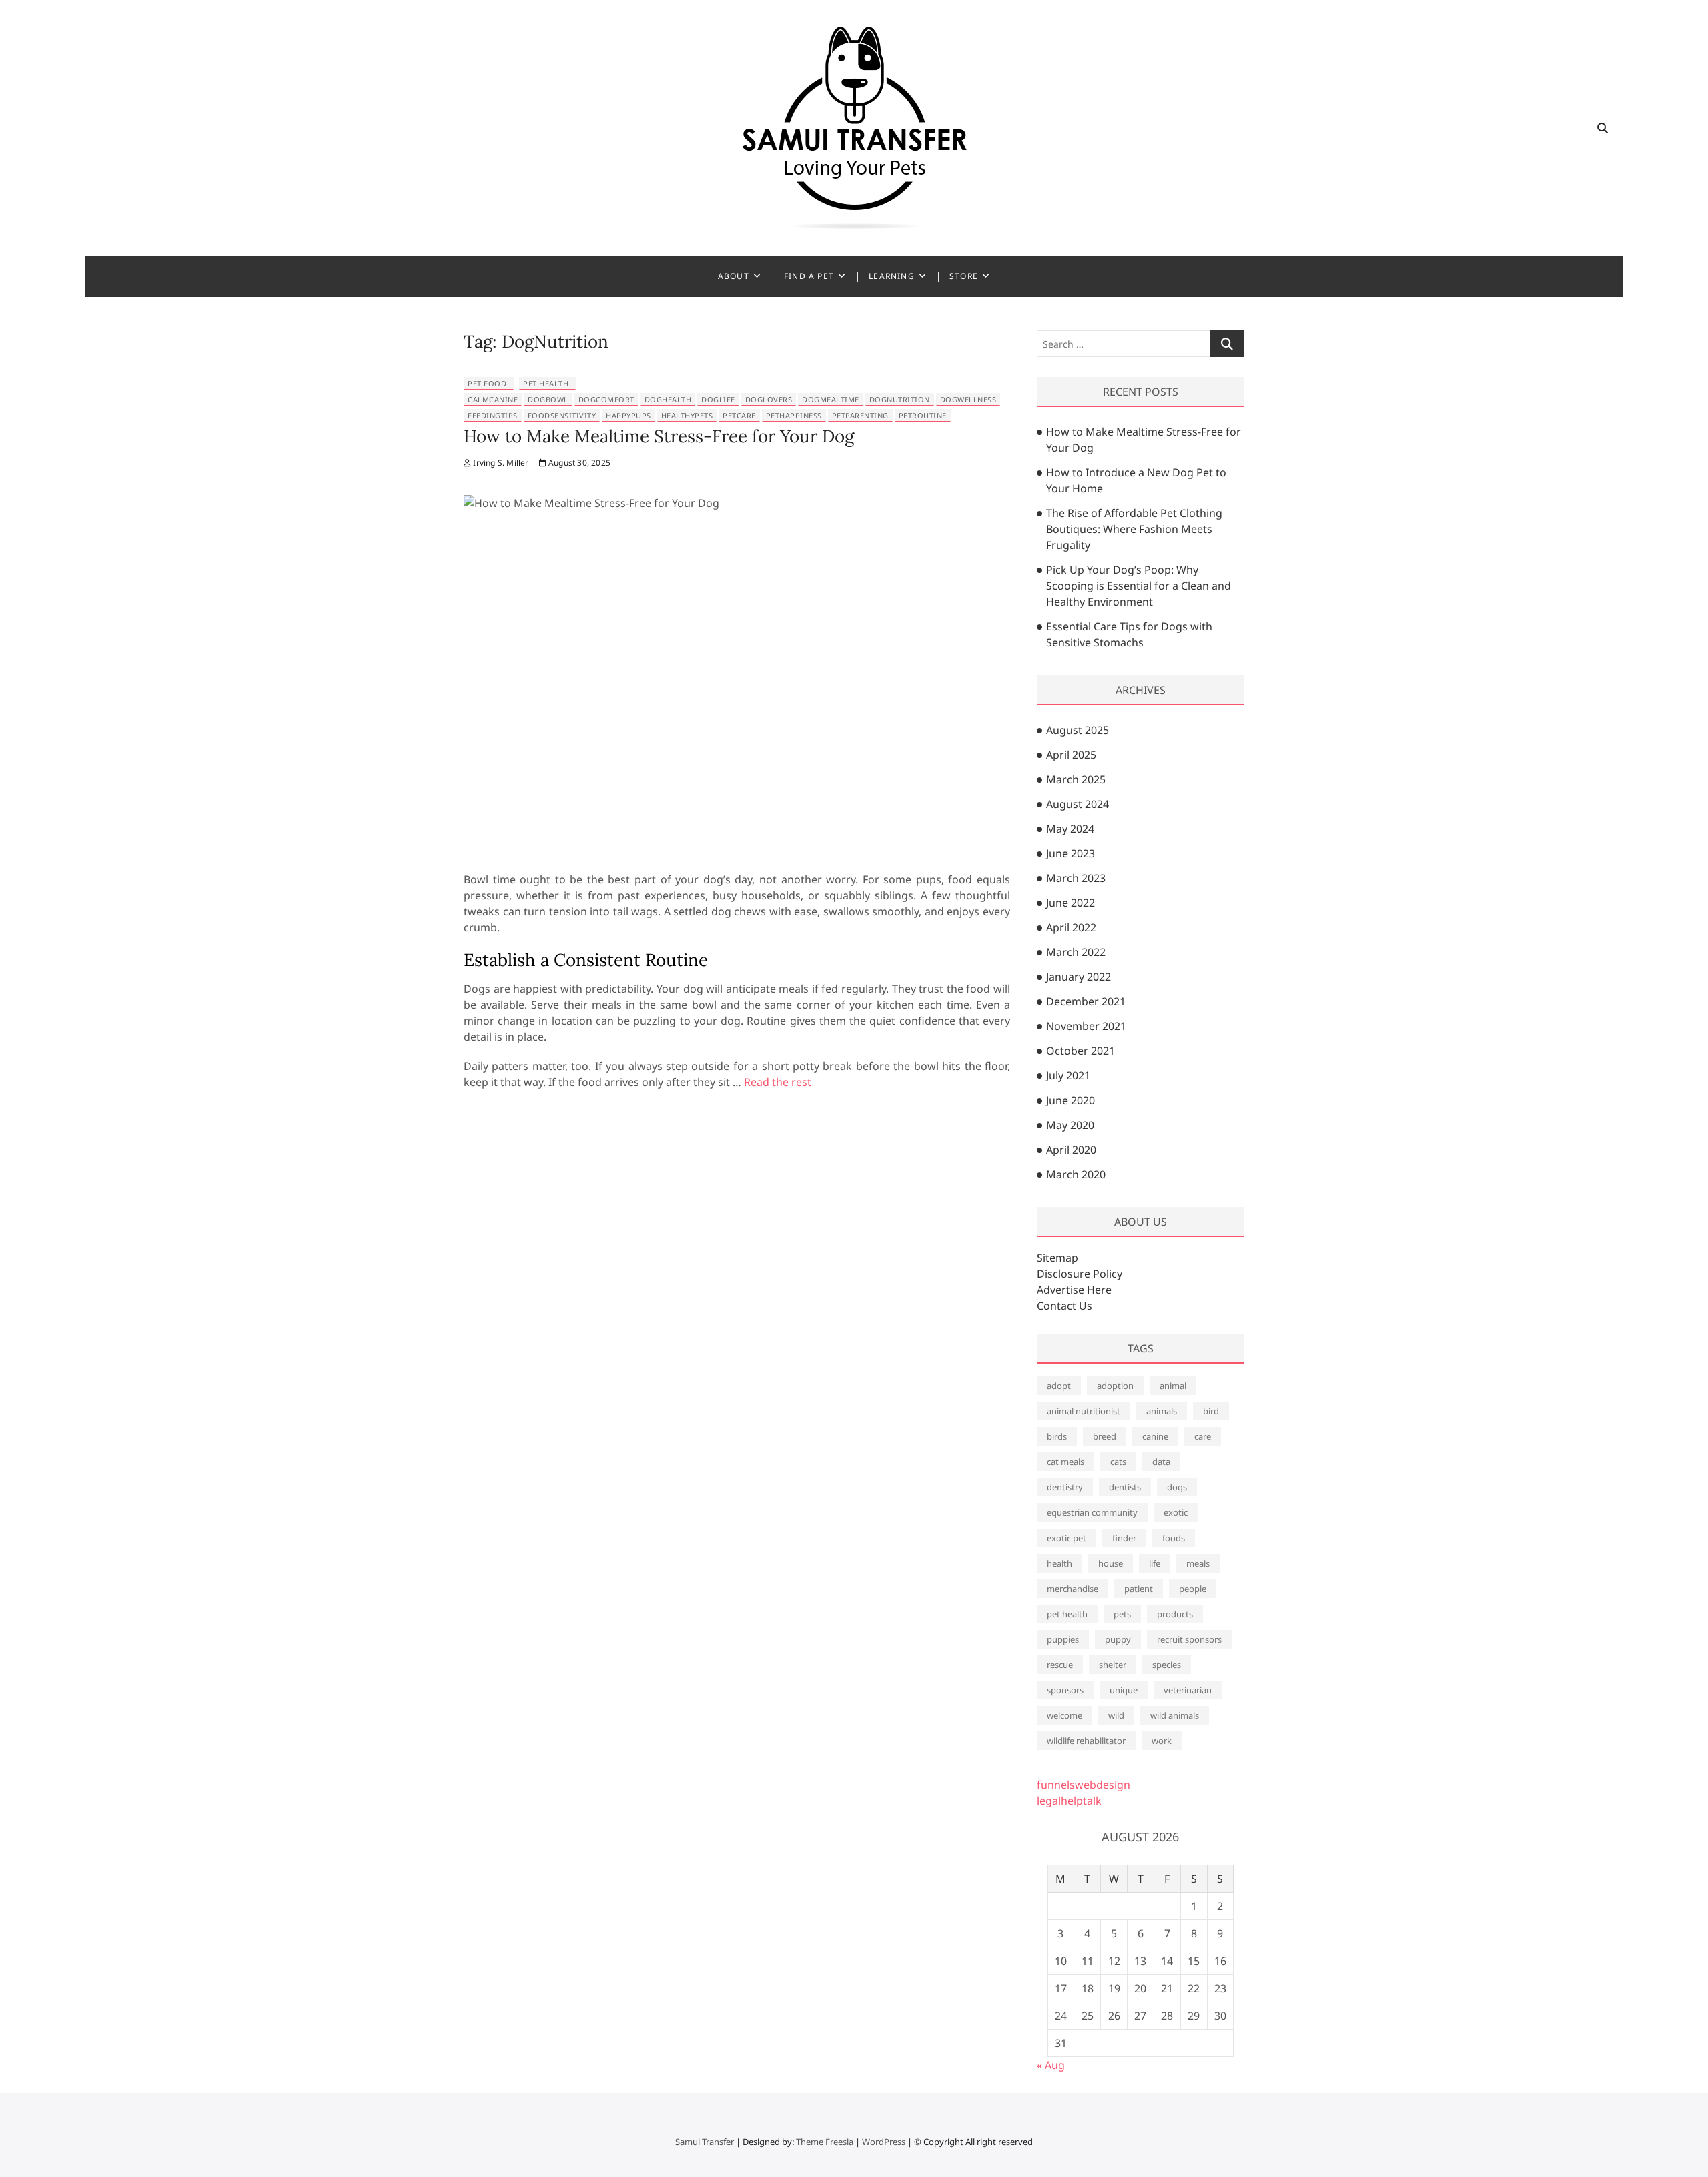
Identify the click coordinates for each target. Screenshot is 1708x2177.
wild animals (1175, 1715)
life (1155, 1563)
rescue (1060, 1665)
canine (1155, 1436)
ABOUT (734, 276)
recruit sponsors (1189, 1639)
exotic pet (1066, 1538)
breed (1105, 1436)
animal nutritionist (1084, 1411)
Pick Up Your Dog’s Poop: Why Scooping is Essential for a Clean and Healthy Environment (1139, 586)
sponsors (1065, 1690)
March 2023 (1076, 878)
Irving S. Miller (500, 463)
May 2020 (1070, 1125)
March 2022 (1076, 952)
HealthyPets (687, 415)
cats (1118, 1462)
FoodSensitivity (562, 415)
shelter (1113, 1665)
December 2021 (1086, 1001)
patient (1139, 1589)
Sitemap (1057, 1258)
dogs (1177, 1487)
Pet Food (487, 383)
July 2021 (1068, 1075)
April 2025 (1071, 755)
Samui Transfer (705, 2142)
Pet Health (546, 383)
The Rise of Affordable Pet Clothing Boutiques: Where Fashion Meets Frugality (1134, 529)
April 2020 (1071, 1150)
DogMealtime (831, 399)
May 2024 (1070, 829)
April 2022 (1071, 927)
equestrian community (1092, 1512)
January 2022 (1079, 977)
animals (1162, 1411)
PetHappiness (794, 415)
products (1175, 1614)
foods (1174, 1538)
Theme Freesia (825, 2142)
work (1162, 1741)
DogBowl (548, 399)
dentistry (1065, 1487)
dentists (1125, 1487)
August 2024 (1078, 804)
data (1161, 1462)
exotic (1176, 1512)
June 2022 (1071, 903)
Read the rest (778, 1082)
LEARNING (892, 276)
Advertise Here (1074, 1290)
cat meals (1065, 1462)
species (1167, 1665)
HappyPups (628, 415)
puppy (1118, 1639)
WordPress (884, 2142)
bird (1211, 1411)
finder (1124, 1538)
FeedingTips (493, 415)
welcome (1064, 1715)
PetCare (739, 415)
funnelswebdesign (1084, 1785)
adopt (1059, 1386)
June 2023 (1071, 853)
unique (1124, 1690)
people (1193, 1589)
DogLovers (769, 399)
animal (1173, 1386)
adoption (1115, 1386)
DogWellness (968, 399)
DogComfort (606, 399)
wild (1116, 1715)
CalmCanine (493, 399)
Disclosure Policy (1080, 1274)
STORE (964, 276)
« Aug (1051, 2065)
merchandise (1073, 1589)
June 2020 (1071, 1100)
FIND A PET (809, 276)
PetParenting (860, 415)
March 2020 (1076, 1174)
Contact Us (1064, 1306)
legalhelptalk (1069, 1801)
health (1059, 1563)
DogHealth (668, 399)
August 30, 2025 (578, 463)
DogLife (718, 399)
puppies (1063, 1639)
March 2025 (1076, 779)
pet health (1067, 1614)
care (1203, 1436)
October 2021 (1081, 1051)
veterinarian (1188, 1690)
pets (1122, 1614)
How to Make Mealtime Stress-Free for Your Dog (659, 436)
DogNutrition (900, 399)
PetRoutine (923, 415)
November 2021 (1086, 1026)
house (1111, 1563)
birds (1057, 1436)
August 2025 (1078, 730)
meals (1198, 1563)
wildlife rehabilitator (1086, 1741)
